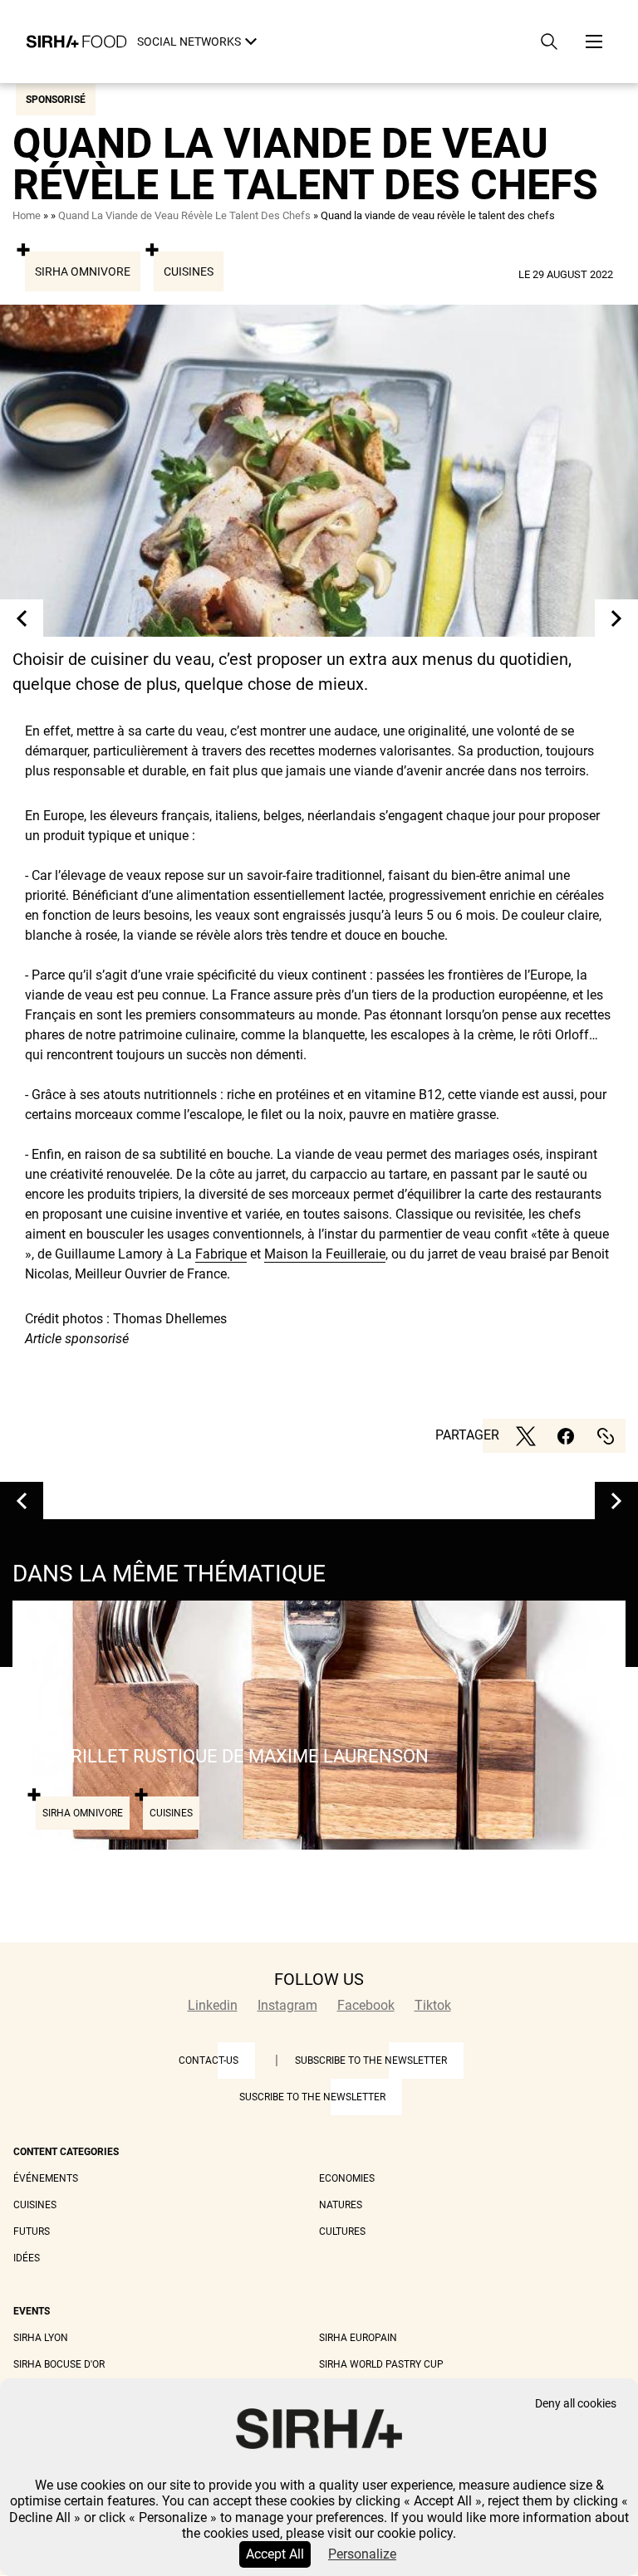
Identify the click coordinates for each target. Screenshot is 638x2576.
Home (27, 215)
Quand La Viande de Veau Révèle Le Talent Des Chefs (184, 215)
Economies (347, 2178)
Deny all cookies (576, 2404)
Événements (46, 2178)
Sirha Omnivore (83, 271)
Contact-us (209, 2060)
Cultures (342, 2231)
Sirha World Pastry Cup (381, 2364)
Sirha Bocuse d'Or (59, 2364)
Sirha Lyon (41, 2338)
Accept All (275, 2554)
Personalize (362, 2554)
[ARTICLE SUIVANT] (616, 618)
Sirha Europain (358, 2338)
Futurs (32, 2231)
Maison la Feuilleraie (325, 1254)
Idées (27, 2258)
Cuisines (189, 271)
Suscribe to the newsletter (312, 2097)
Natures (341, 2205)
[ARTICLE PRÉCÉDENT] (22, 618)
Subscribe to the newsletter (371, 2060)
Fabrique (221, 1254)
